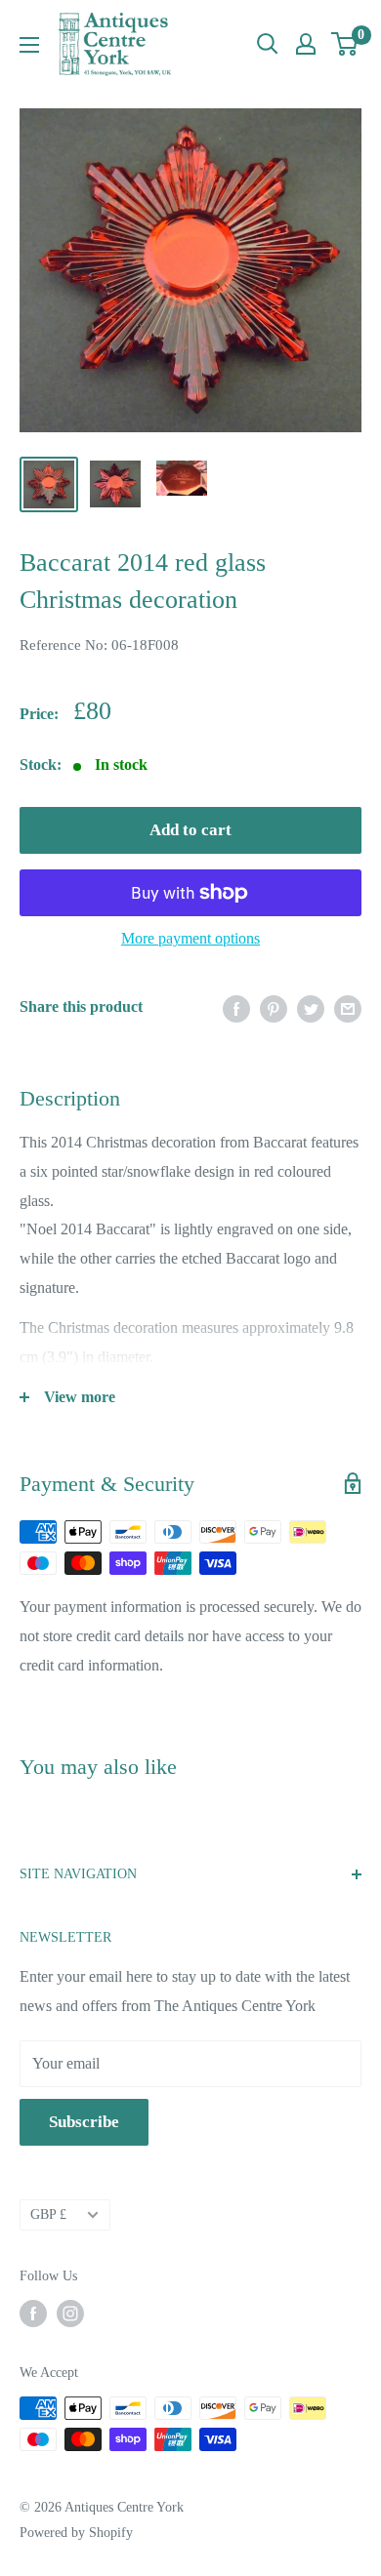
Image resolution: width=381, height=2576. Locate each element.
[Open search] (268, 44)
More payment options (190, 938)
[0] (345, 44)
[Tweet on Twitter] (311, 1007)
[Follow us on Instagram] (70, 2314)
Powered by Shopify (76, 2533)
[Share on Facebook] (236, 1007)
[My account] (306, 44)
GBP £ (48, 2214)
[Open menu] (29, 45)
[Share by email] (348, 1007)
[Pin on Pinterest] (274, 1007)
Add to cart (190, 830)
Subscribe (84, 2122)
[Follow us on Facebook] (33, 2314)
